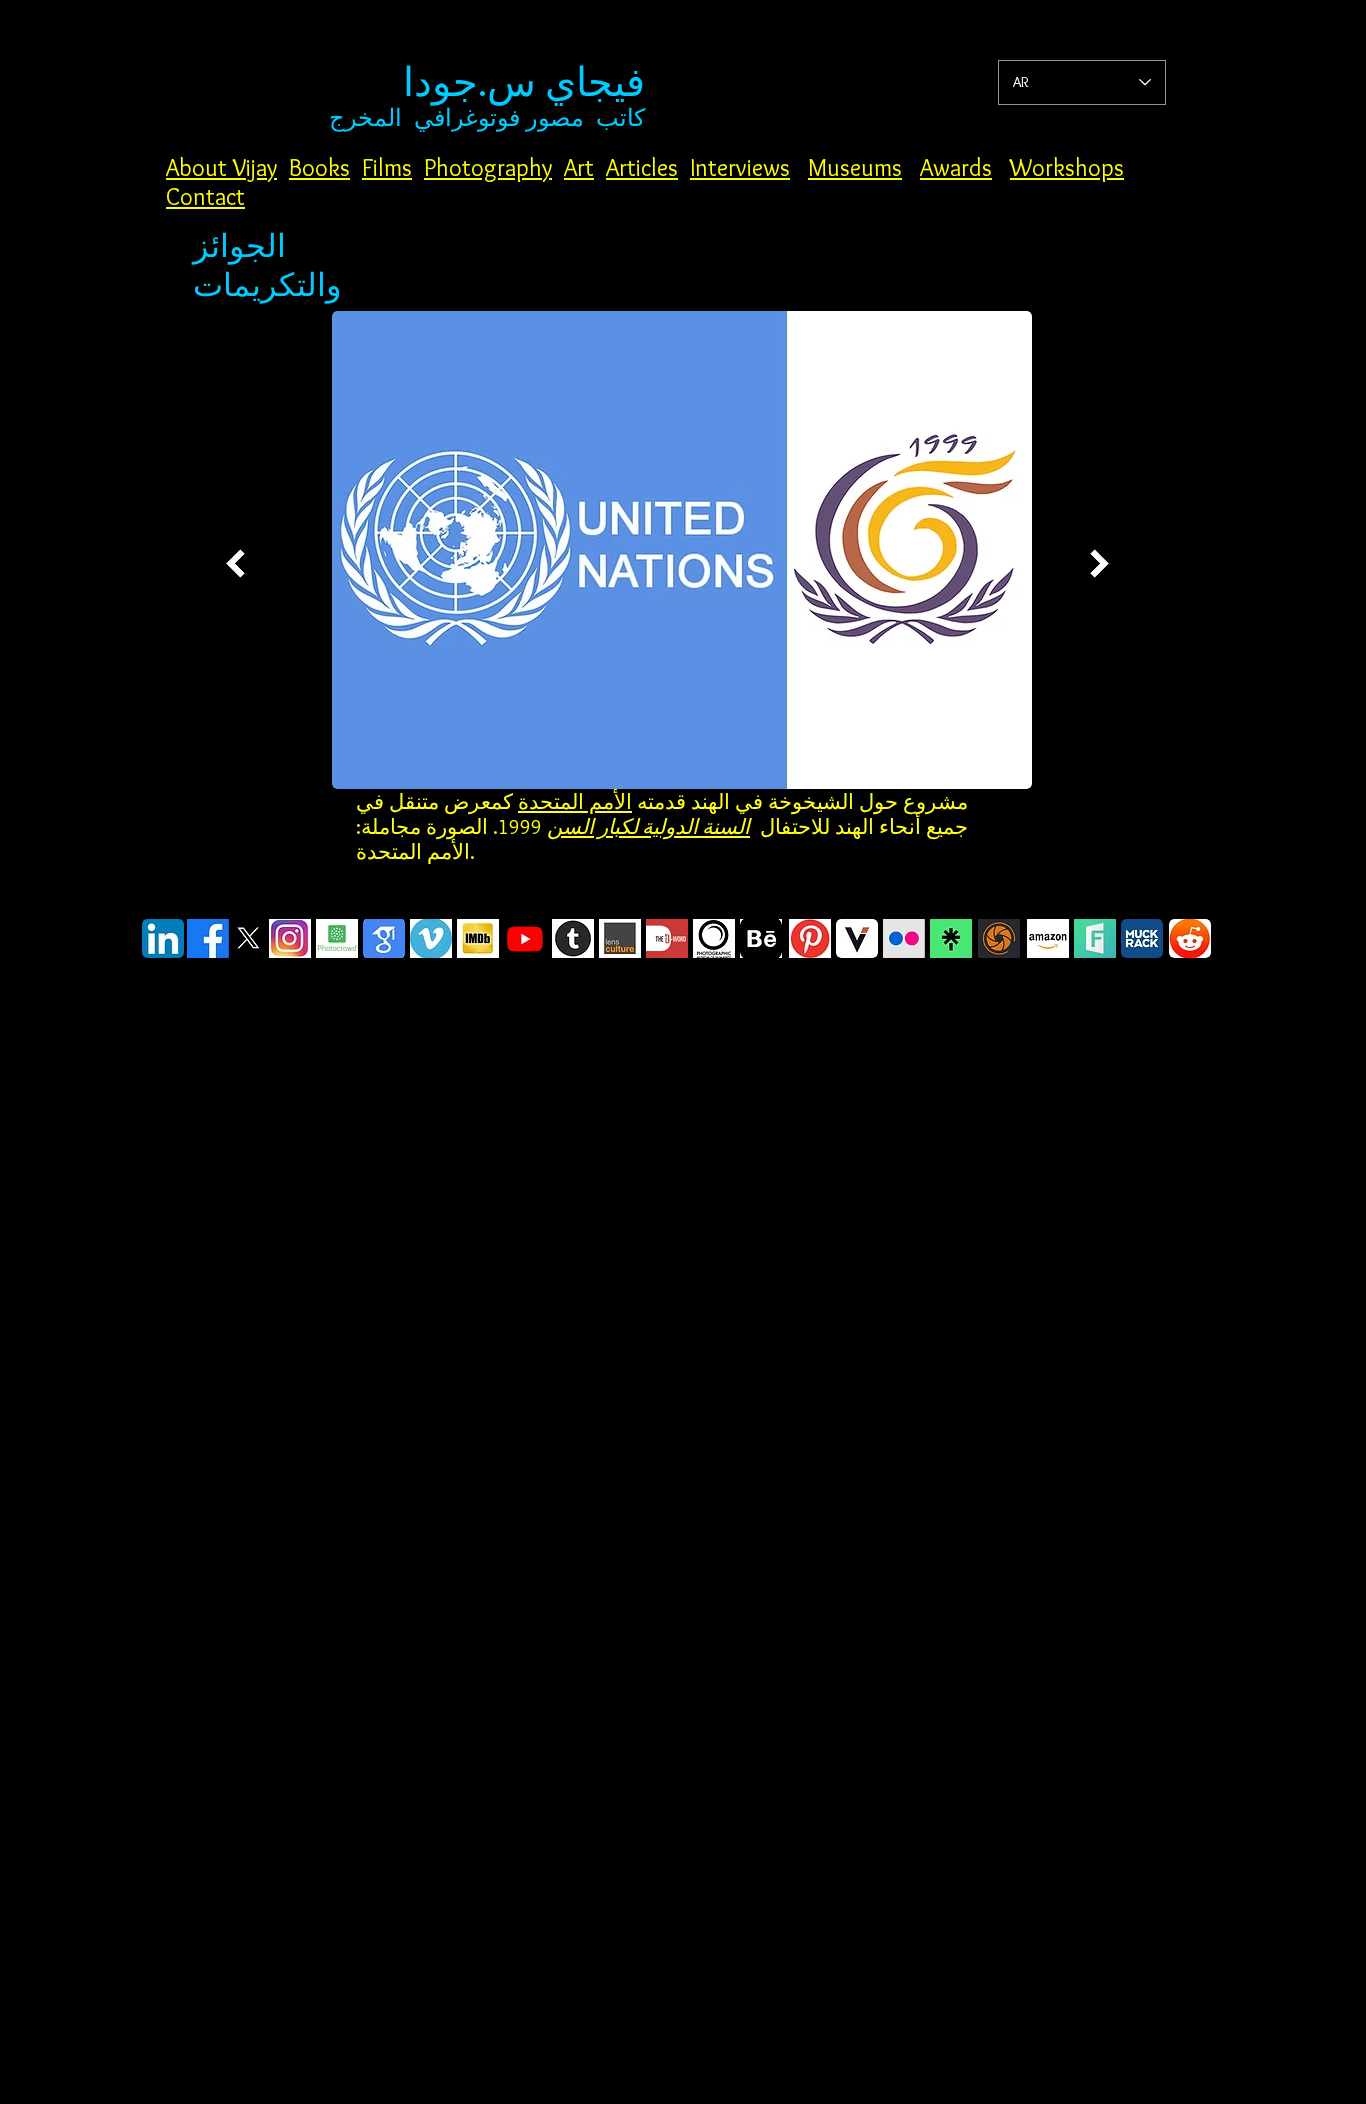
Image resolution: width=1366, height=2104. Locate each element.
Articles (642, 167)
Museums (855, 167)
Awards (956, 167)
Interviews (740, 167)
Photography (488, 167)
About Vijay (221, 167)
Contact (205, 196)
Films (387, 167)
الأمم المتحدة (575, 801)
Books (319, 167)
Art (579, 167)
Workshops (1067, 167)
